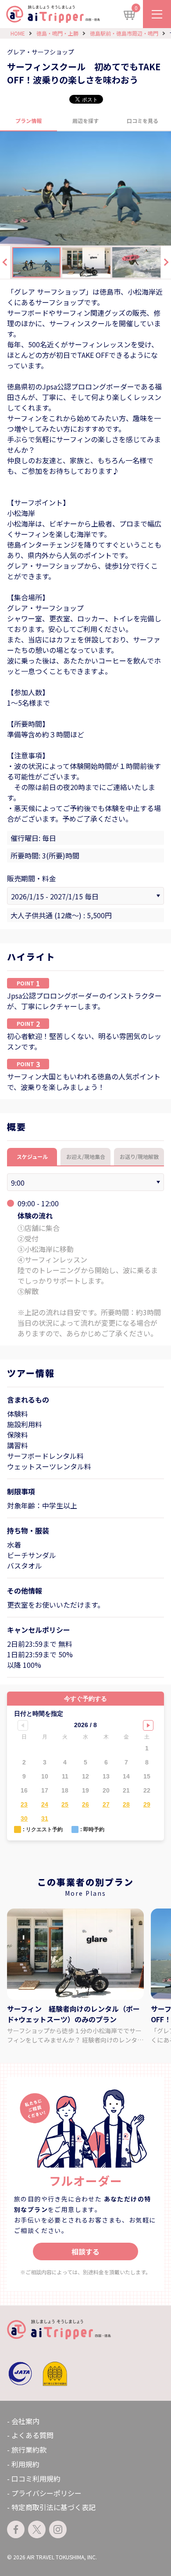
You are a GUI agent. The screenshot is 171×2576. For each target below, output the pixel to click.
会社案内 (25, 2421)
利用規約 (25, 2464)
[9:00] (85, 1182)
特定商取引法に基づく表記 (53, 2507)
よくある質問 (32, 2435)
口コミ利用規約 (36, 2479)
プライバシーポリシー (46, 2493)
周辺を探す (85, 121)
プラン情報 (28, 121)
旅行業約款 (29, 2450)
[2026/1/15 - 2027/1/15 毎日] (85, 896)
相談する (85, 2251)
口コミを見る (142, 121)
